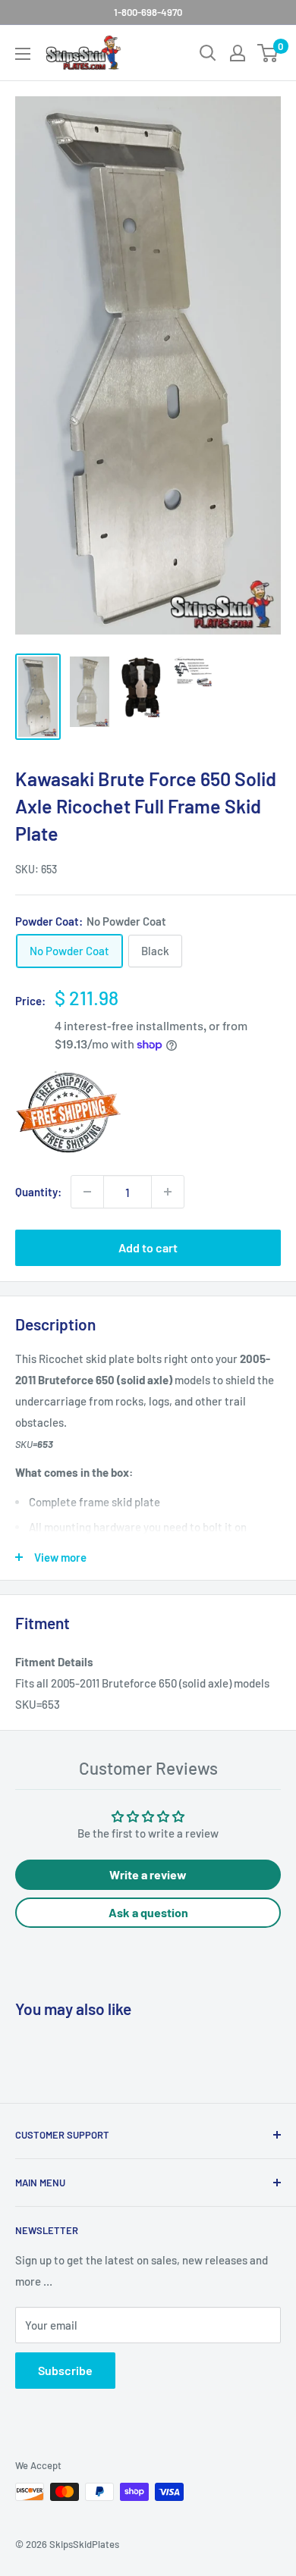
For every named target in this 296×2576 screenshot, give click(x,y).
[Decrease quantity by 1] (87, 1192)
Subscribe (65, 2370)
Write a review (148, 1874)
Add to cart (148, 1247)
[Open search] (208, 53)
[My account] (238, 53)
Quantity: (38, 1192)
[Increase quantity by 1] (168, 1192)
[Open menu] (23, 54)
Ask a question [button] (148, 1912)
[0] (268, 53)
